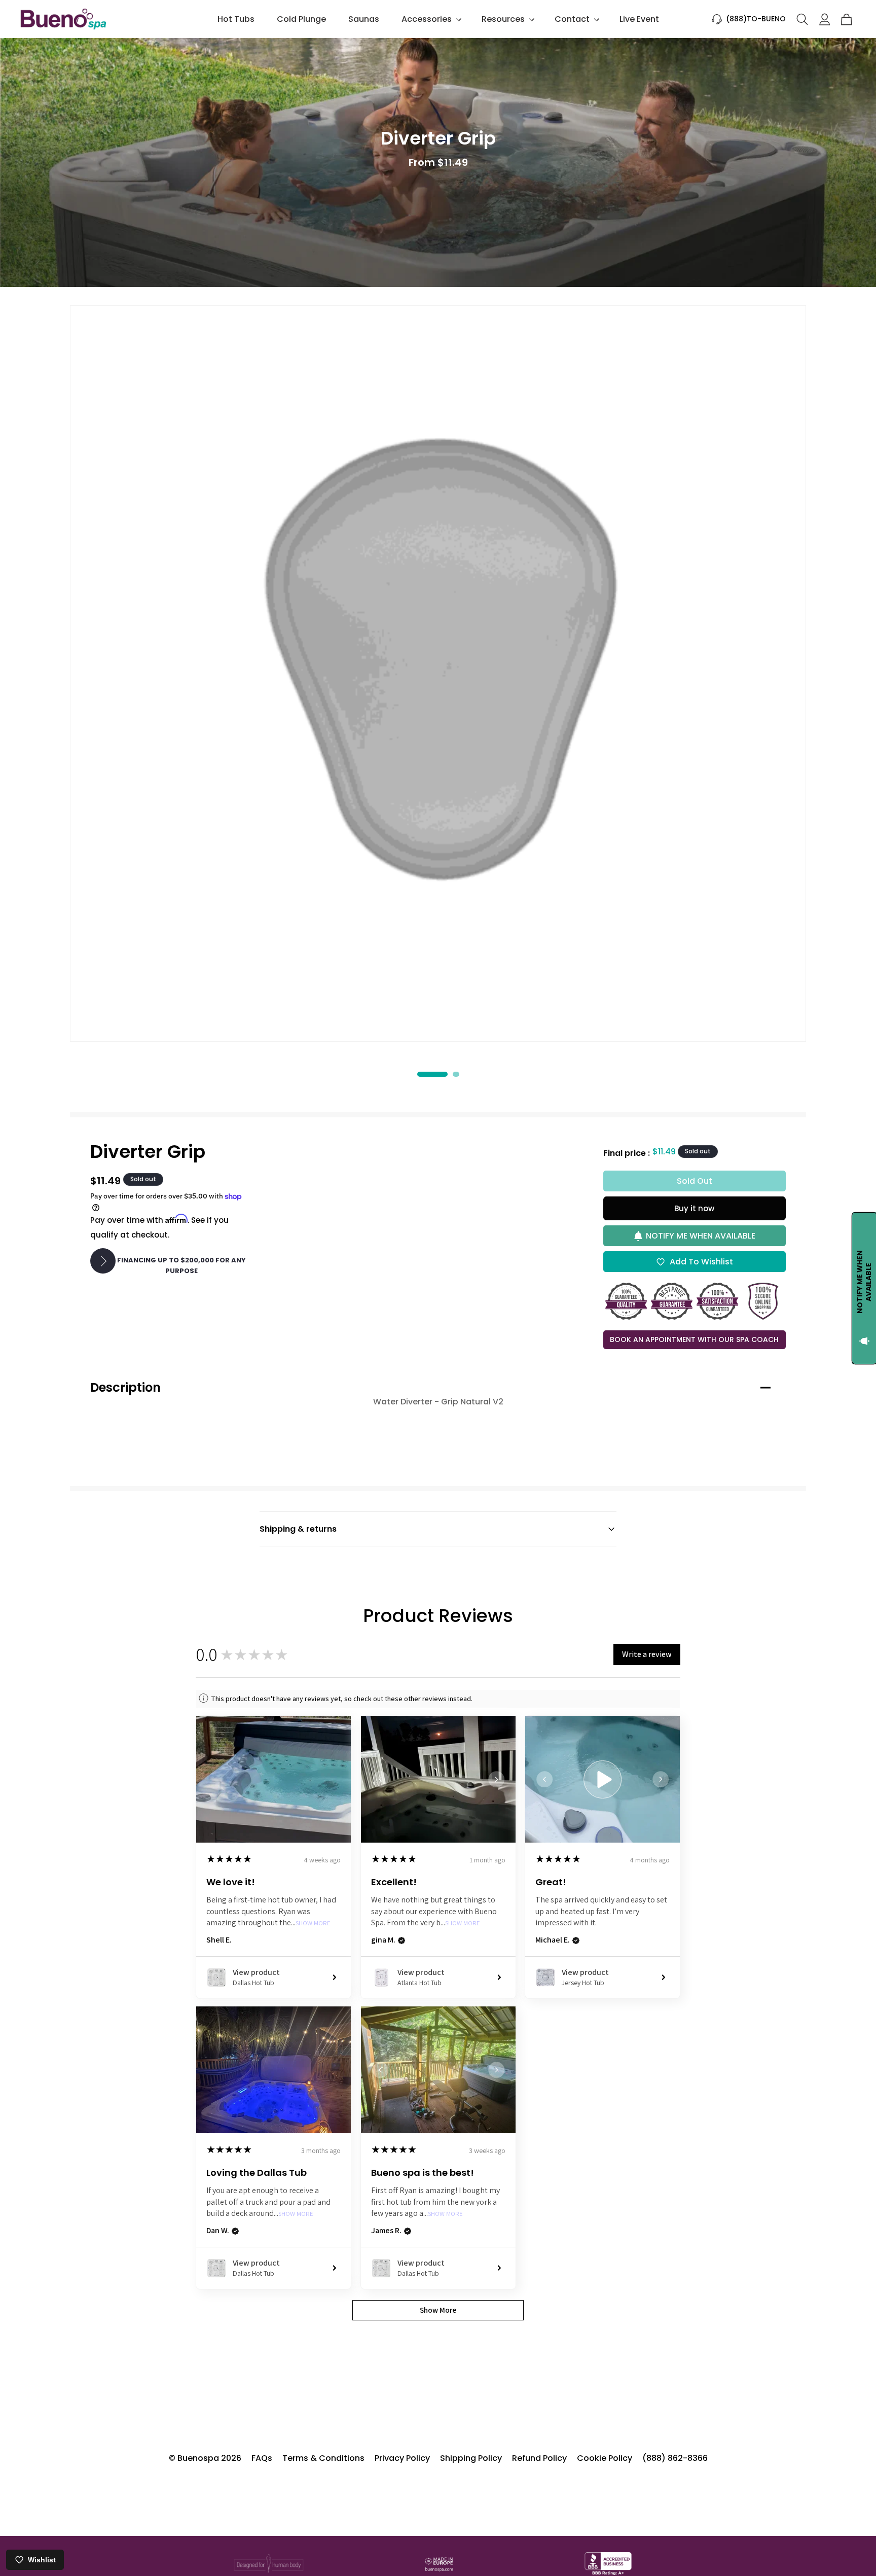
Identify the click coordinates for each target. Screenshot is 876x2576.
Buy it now (694, 1208)
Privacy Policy (402, 2458)
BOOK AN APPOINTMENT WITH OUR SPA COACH (694, 1339)
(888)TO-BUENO (756, 19)
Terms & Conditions (323, 2458)
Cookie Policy (605, 2458)
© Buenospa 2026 (205, 2458)
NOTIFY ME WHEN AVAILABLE (701, 1236)
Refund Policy (539, 2458)
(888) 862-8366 (675, 2458)
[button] (430, 19)
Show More (313, 1924)
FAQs (262, 2458)
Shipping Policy (471, 2458)
